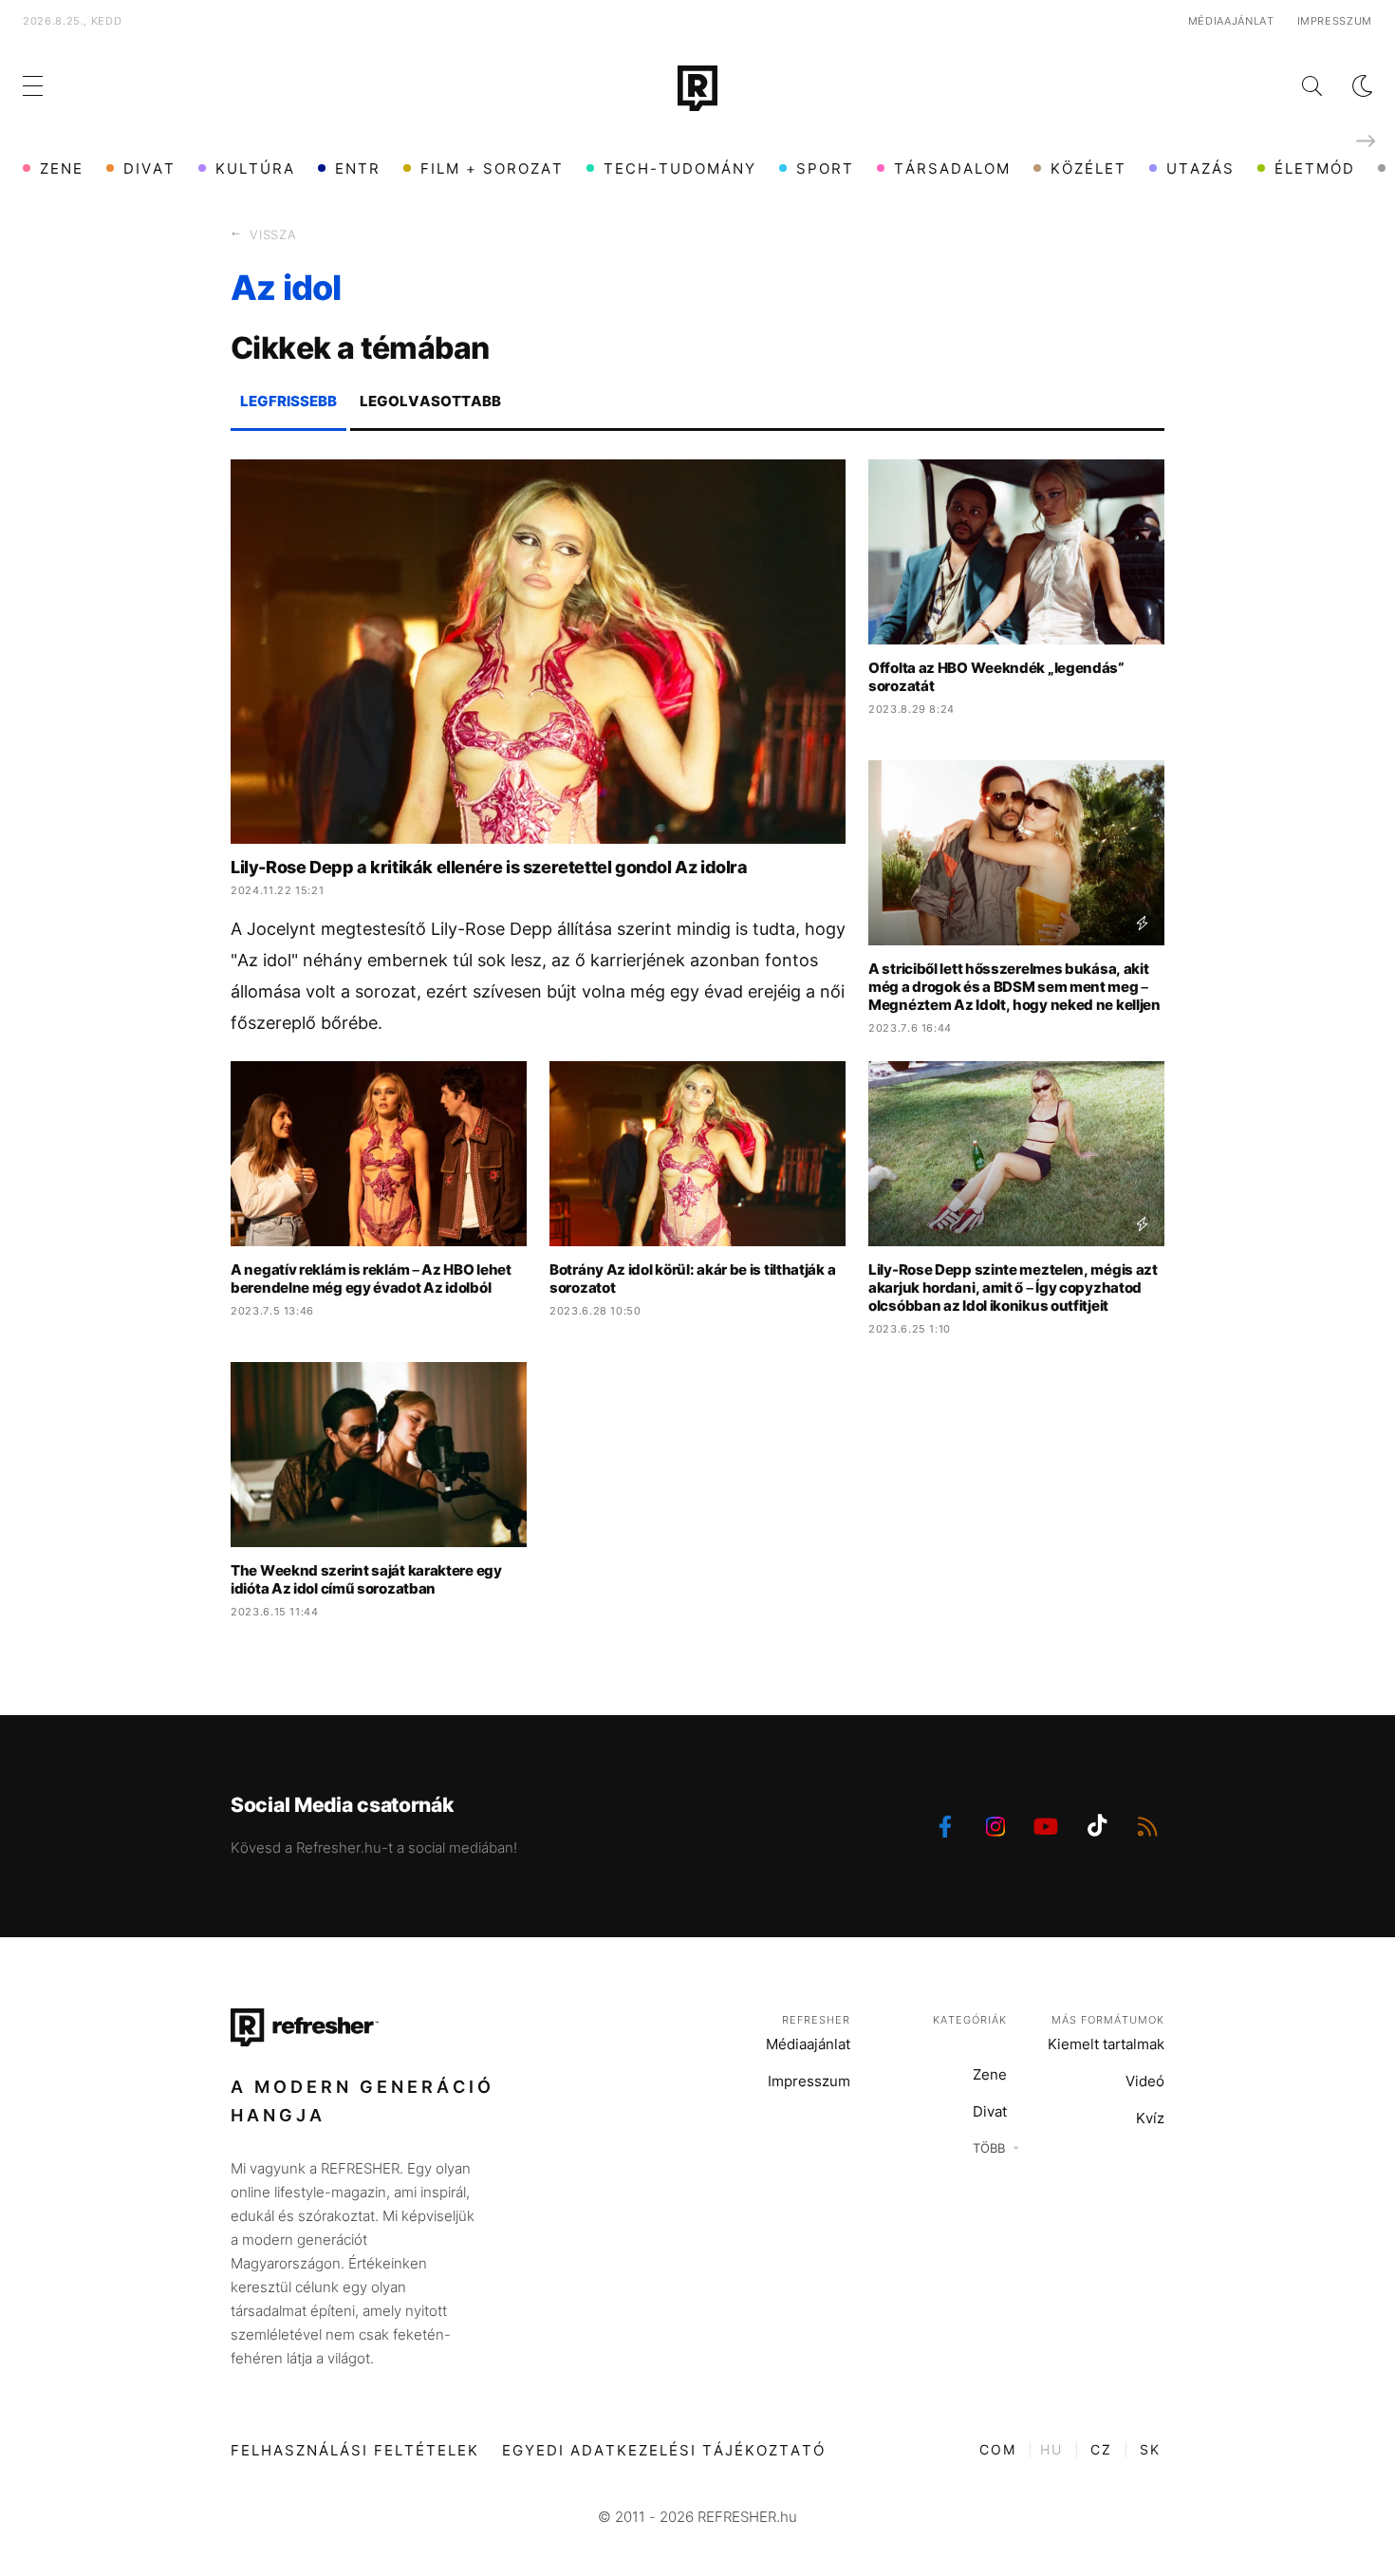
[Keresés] (1297, 86)
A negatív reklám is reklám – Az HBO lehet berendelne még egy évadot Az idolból (371, 1279)
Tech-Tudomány (680, 168)
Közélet (1088, 168)
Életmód (1315, 168)
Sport (825, 168)
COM (998, 2449)
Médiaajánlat (1231, 21)
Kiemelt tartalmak (1106, 2044)
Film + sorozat (492, 168)
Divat (149, 168)
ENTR (358, 168)
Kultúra (255, 168)
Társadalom (952, 168)
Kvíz (1150, 2118)
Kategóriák (970, 2020)
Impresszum (1335, 21)
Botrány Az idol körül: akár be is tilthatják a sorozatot (692, 1279)
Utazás (1200, 168)
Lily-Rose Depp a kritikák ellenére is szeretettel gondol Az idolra (489, 867)
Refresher (816, 2020)
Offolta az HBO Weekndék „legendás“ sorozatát (996, 677)
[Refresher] (697, 88)
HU (1051, 2449)
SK (1150, 2449)
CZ (1101, 2449)
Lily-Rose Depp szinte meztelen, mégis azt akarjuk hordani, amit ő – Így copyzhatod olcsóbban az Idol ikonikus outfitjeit (1013, 1288)
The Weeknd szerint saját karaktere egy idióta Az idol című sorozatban (366, 1579)
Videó (1145, 2081)
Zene (62, 168)
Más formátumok (1108, 2020)
